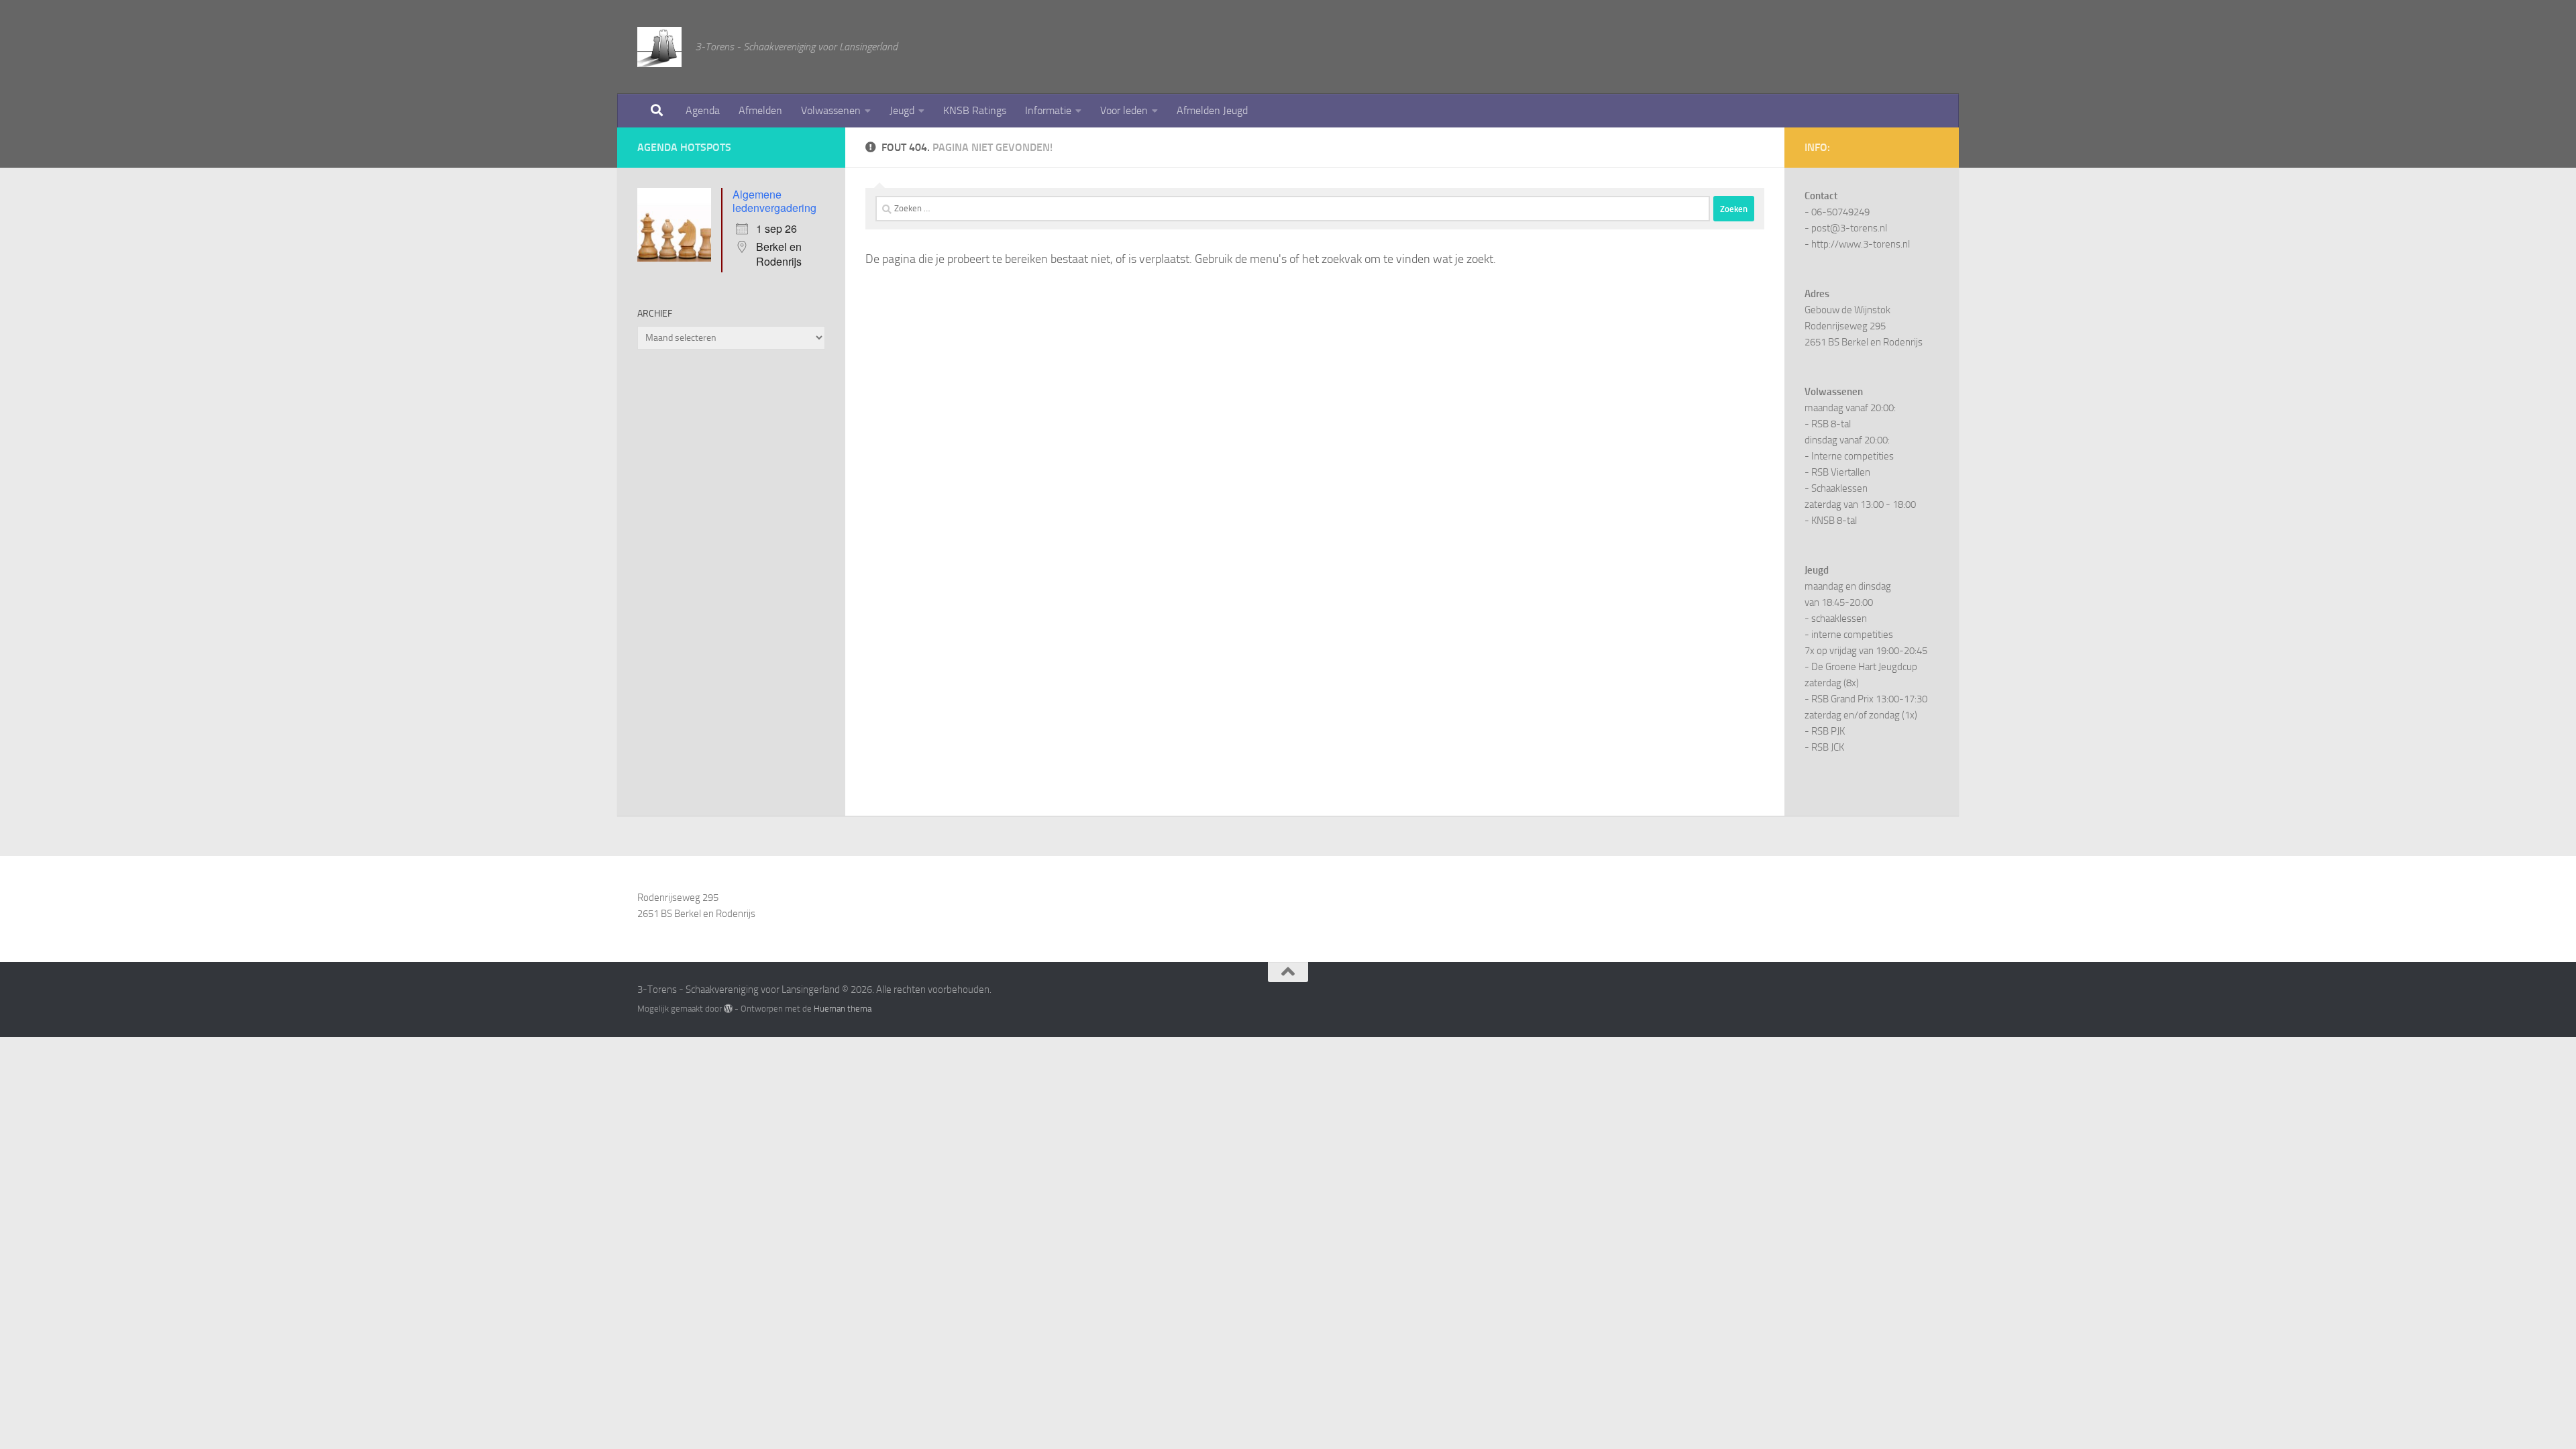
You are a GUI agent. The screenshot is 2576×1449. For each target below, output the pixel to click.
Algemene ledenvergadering (774, 201)
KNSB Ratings (975, 110)
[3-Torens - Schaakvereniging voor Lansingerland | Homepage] (659, 47)
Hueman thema (843, 1009)
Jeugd (902, 110)
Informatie (1048, 110)
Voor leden (1124, 110)
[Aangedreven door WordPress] (728, 1009)
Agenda (703, 110)
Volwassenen (831, 110)
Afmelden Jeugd (1212, 110)
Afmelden (760, 110)
